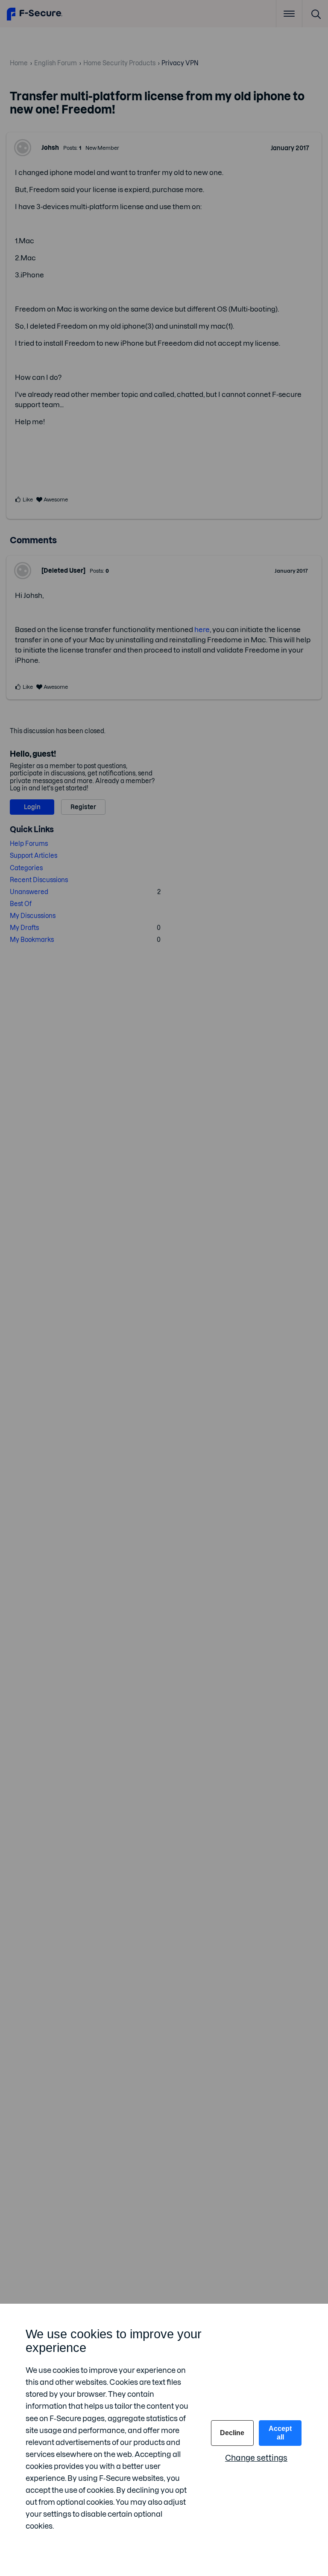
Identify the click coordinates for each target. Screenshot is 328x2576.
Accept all (280, 2433)
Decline (232, 2433)
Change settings (256, 2458)
